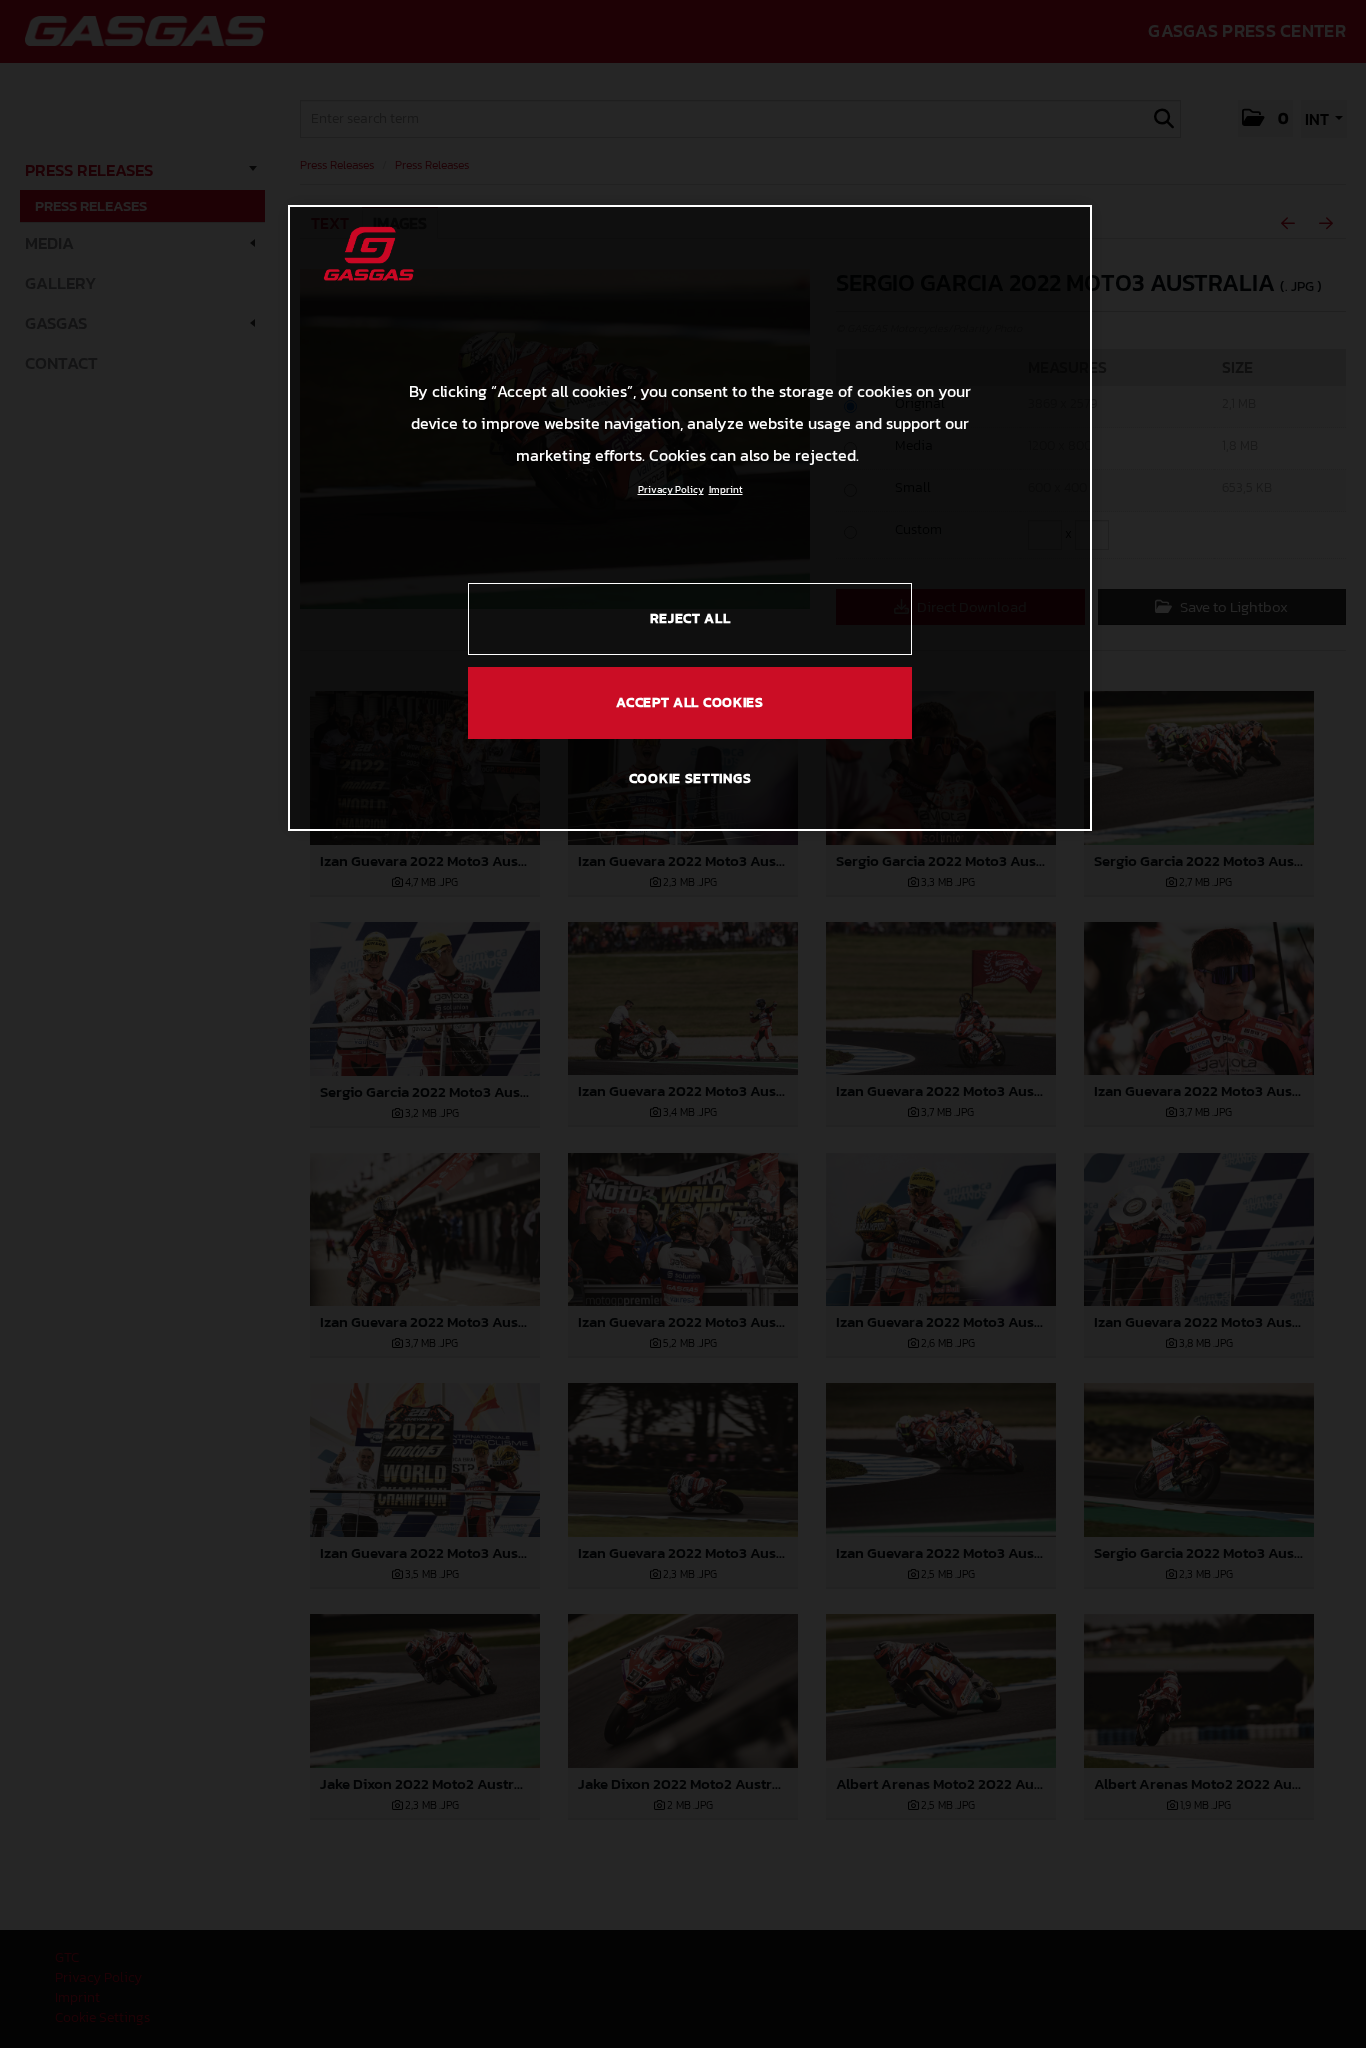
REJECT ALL (690, 618)
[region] (690, 518)
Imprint (726, 489)
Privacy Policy (671, 489)
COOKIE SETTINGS (690, 778)
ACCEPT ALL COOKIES (690, 702)
